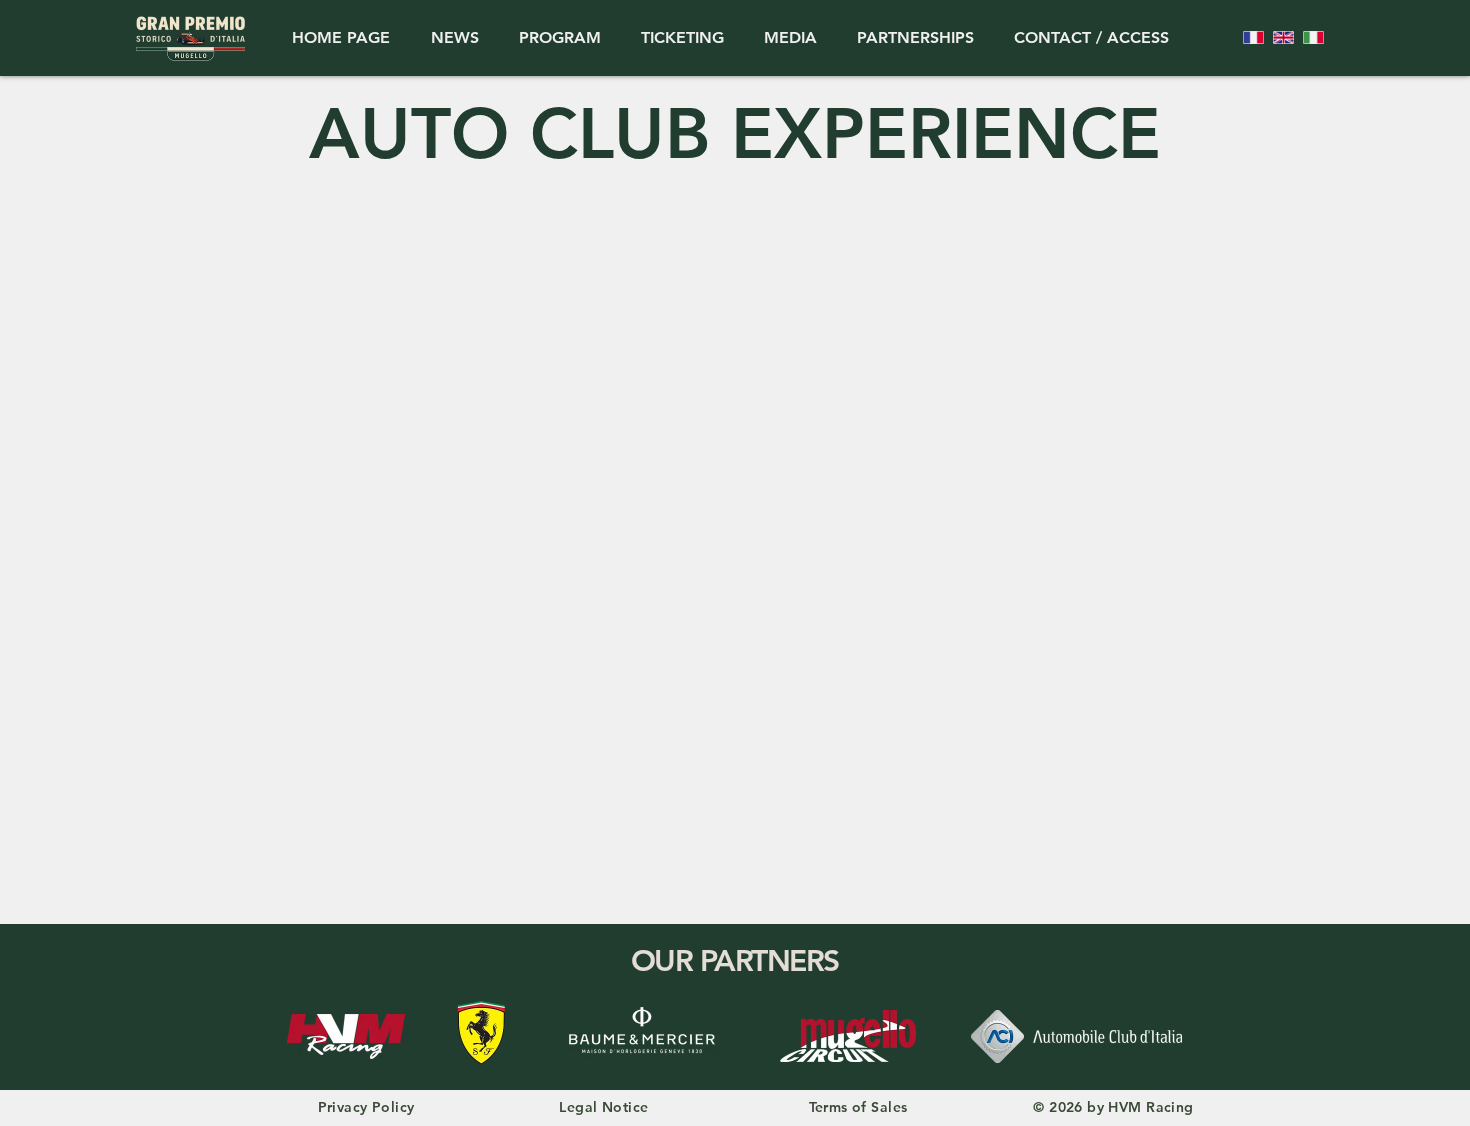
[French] (1253, 37)
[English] (1283, 37)
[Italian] (1313, 37)
